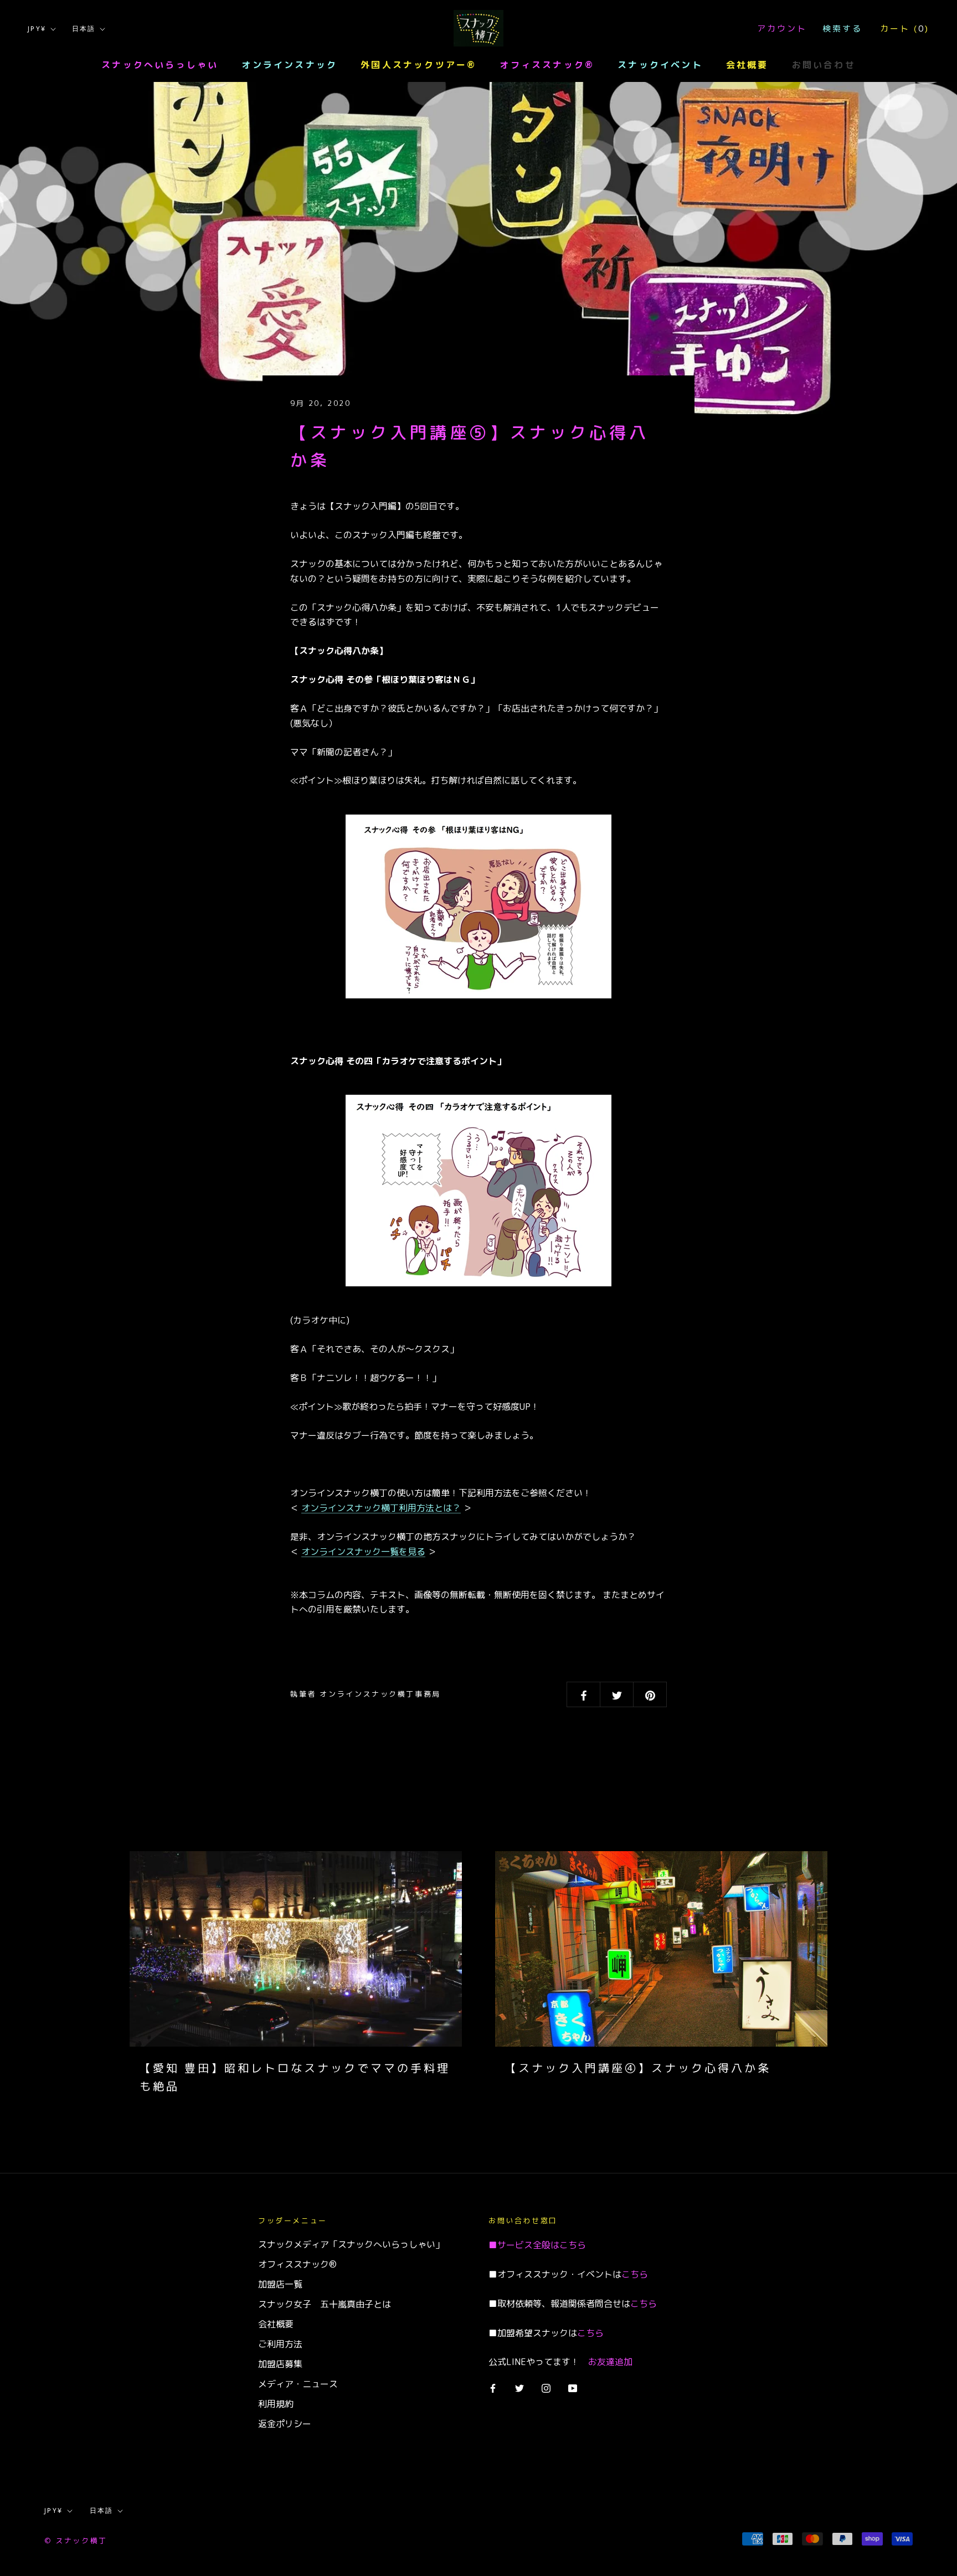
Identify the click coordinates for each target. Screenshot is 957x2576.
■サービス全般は (524, 2245)
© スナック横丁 (76, 2541)
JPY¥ (37, 29)
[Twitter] (519, 2388)
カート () (905, 29)
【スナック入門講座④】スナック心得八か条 (638, 2068)
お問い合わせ (824, 65)
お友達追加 (610, 2362)
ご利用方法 (280, 2344)
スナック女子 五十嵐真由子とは (325, 2304)
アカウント (782, 29)
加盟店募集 (280, 2364)
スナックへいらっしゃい (160, 65)
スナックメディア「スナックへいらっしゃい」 (351, 2244)
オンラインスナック (289, 65)
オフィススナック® (547, 65)
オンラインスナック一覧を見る (363, 1552)
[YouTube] (573, 2388)
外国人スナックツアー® (418, 65)
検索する (842, 29)
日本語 (84, 29)
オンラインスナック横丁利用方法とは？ (381, 1508)
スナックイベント (660, 65)
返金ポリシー (285, 2424)
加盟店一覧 (280, 2284)
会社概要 (747, 65)
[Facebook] (493, 2388)
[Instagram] (546, 2388)
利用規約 (276, 2404)
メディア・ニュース (298, 2384)
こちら (573, 2245)
